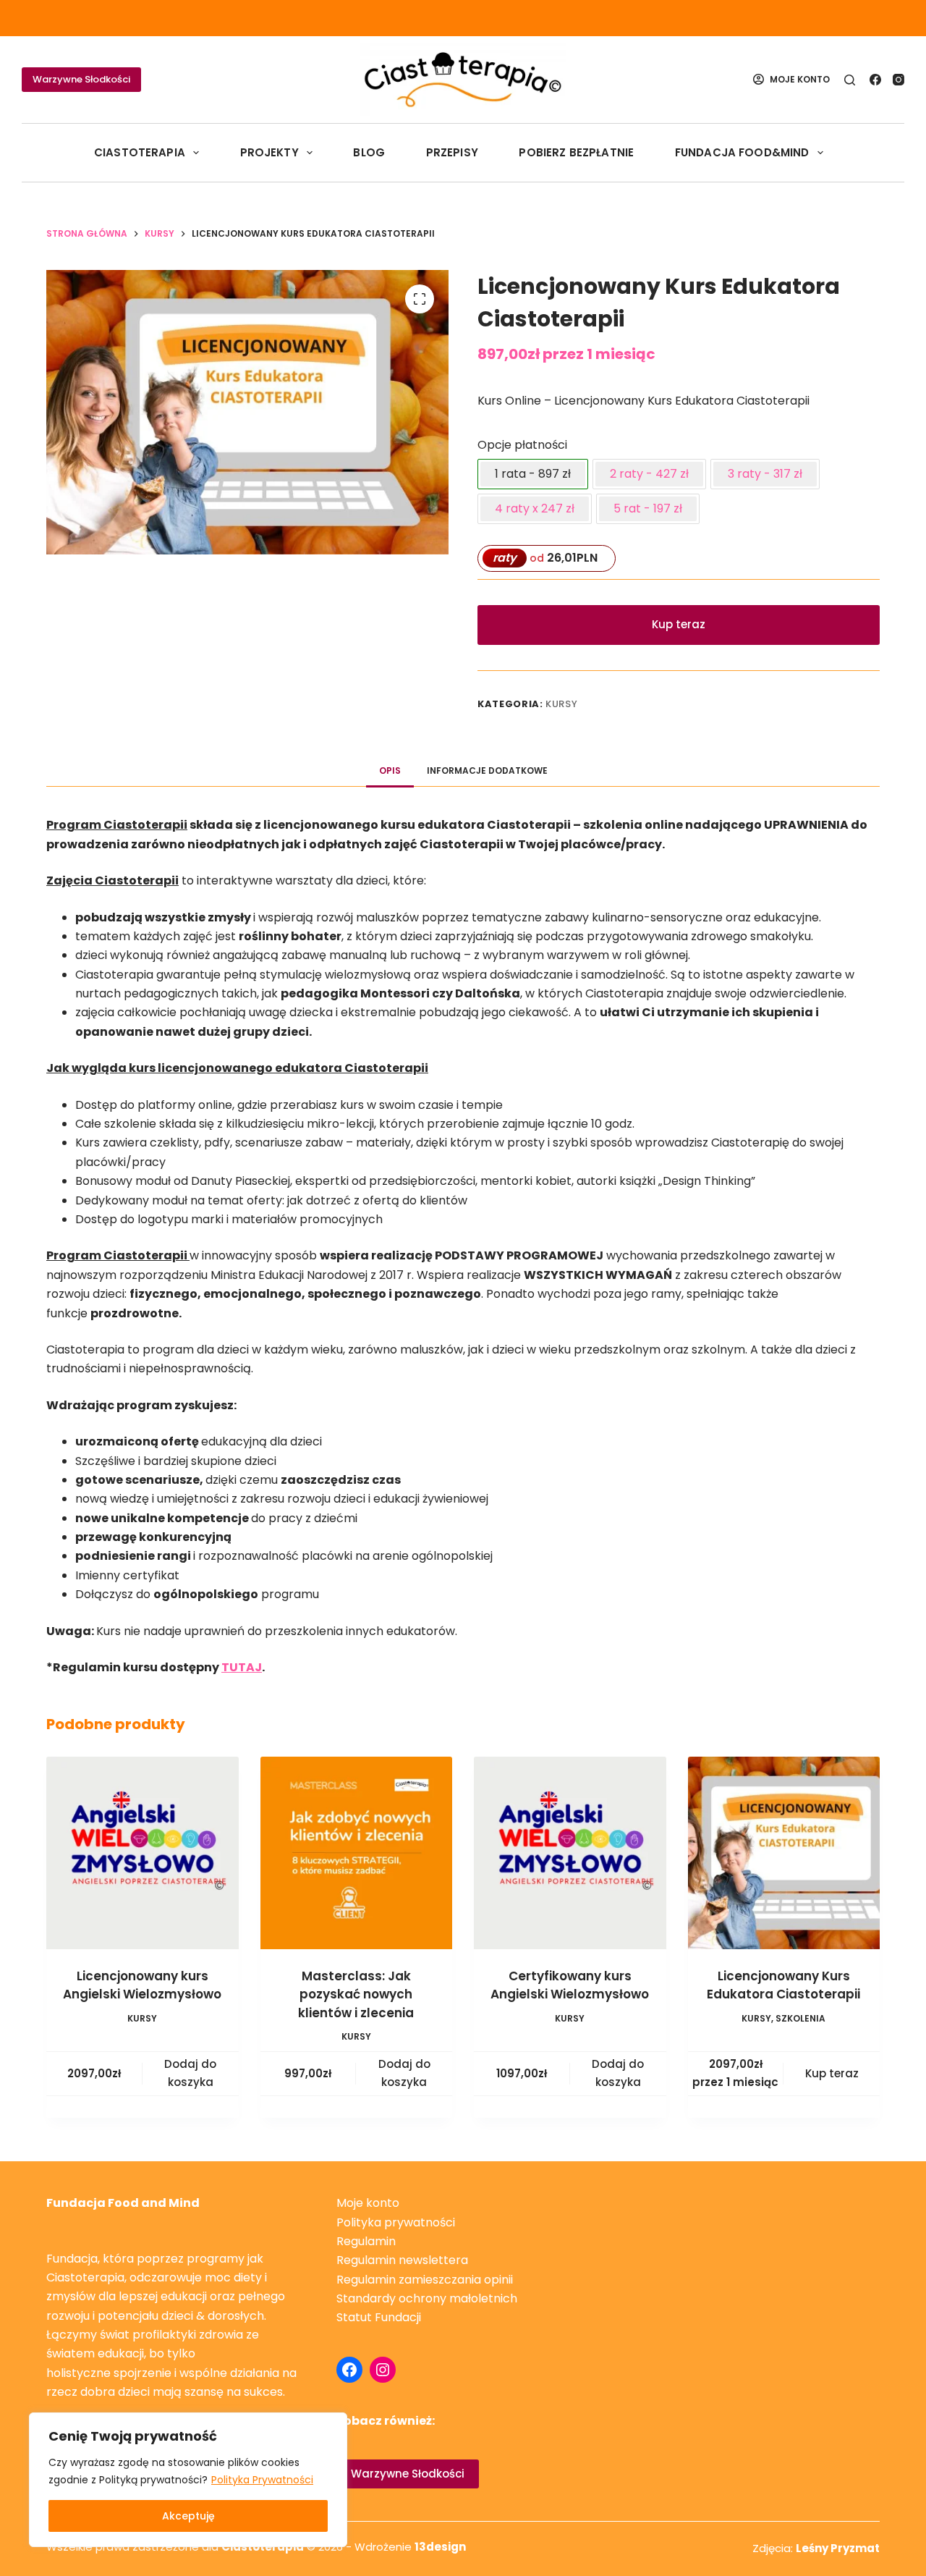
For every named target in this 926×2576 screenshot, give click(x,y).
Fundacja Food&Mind (742, 152)
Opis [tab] (390, 770)
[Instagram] (899, 80)
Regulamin (366, 2241)
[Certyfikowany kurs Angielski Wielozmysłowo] (570, 1853)
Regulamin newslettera (402, 2260)
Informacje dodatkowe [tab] (487, 770)
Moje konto (368, 2203)
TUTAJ (242, 1667)
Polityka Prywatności (262, 2480)
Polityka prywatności (396, 2222)
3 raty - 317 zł (765, 474)
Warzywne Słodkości (81, 79)
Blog (369, 152)
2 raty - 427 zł (649, 474)
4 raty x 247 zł (535, 508)
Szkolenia (800, 2018)
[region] (188, 2480)
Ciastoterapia (140, 152)
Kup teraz (679, 624)
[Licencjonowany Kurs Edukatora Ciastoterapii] (784, 1853)
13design (440, 2547)
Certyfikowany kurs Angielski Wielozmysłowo (570, 1985)
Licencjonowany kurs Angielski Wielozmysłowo (142, 1985)
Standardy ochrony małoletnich (427, 2298)
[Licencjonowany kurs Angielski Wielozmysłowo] (143, 1853)
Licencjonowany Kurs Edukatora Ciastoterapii (783, 1985)
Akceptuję (188, 2516)
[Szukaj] (850, 80)
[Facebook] (875, 80)
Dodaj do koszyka (190, 2073)
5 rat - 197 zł (648, 508)
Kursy (561, 704)
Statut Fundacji (379, 2317)
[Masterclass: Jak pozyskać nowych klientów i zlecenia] (357, 1853)
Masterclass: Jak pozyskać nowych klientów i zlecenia (356, 1994)
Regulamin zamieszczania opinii (425, 2280)
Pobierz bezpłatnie (576, 152)
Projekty (269, 152)
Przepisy (452, 152)
